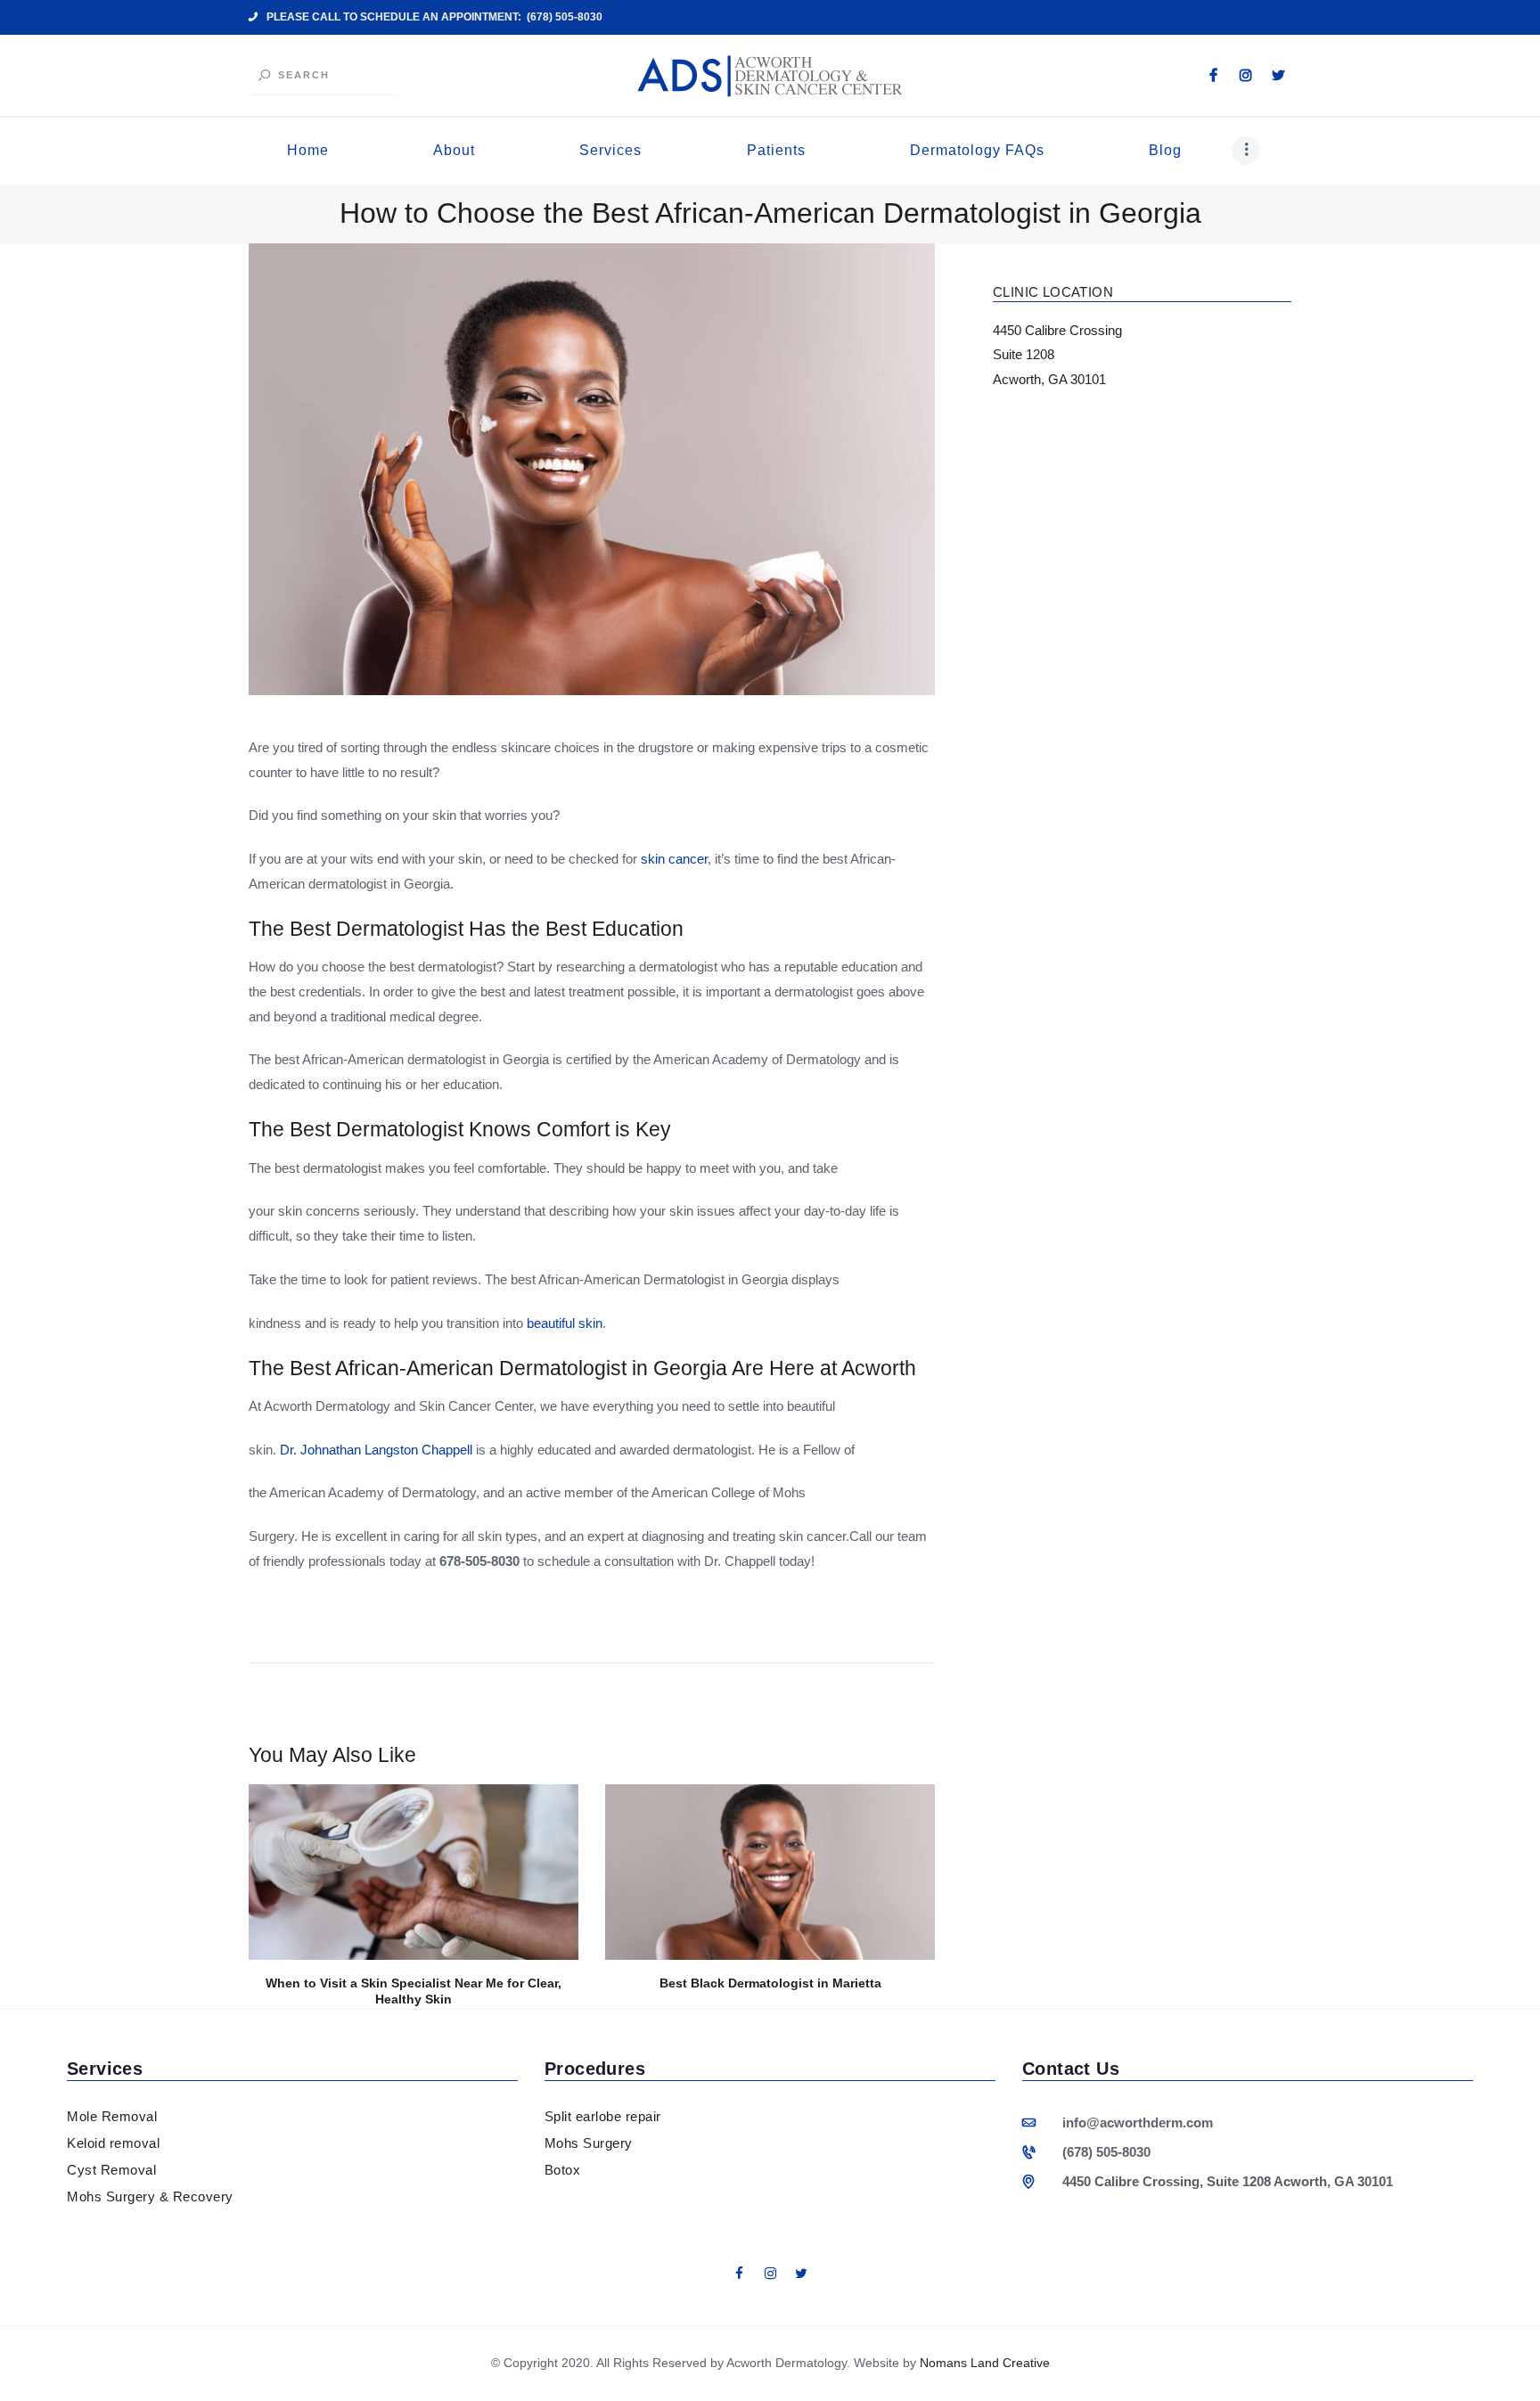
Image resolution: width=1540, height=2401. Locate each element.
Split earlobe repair (603, 2116)
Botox (563, 2170)
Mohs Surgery (589, 2143)
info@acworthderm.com (1138, 2122)
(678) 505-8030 (1106, 2152)
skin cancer (674, 859)
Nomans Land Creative (985, 2363)
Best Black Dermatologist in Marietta (770, 1983)
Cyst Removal (111, 2170)
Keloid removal (113, 2143)
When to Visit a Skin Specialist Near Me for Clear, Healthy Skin (414, 1991)
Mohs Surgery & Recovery (150, 2196)
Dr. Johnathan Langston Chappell (376, 1450)
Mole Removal (112, 2116)
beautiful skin (565, 1323)
